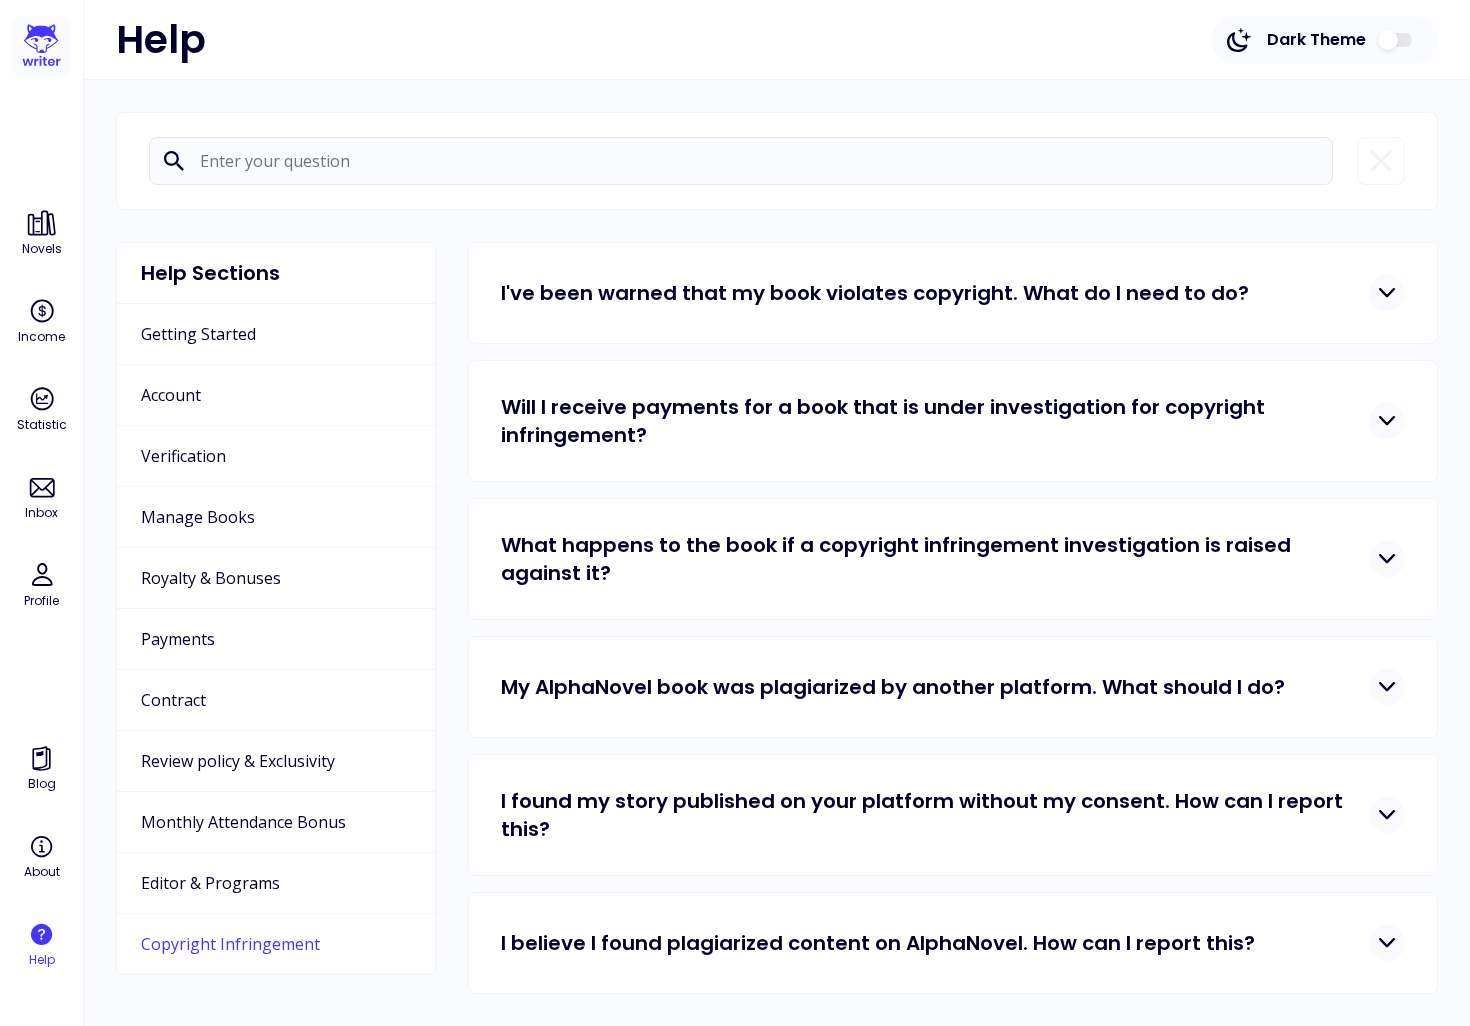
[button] (953, 293)
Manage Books (198, 517)
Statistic (42, 424)
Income (41, 336)
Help (42, 959)
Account (171, 395)
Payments (178, 639)
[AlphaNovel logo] (41, 46)
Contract (173, 700)
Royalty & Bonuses (211, 578)
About (42, 871)
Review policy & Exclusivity (238, 761)
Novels (42, 248)
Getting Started (198, 334)
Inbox (41, 512)
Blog (42, 783)
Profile (41, 600)
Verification (183, 456)
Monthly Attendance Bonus (243, 822)
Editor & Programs (210, 883)
